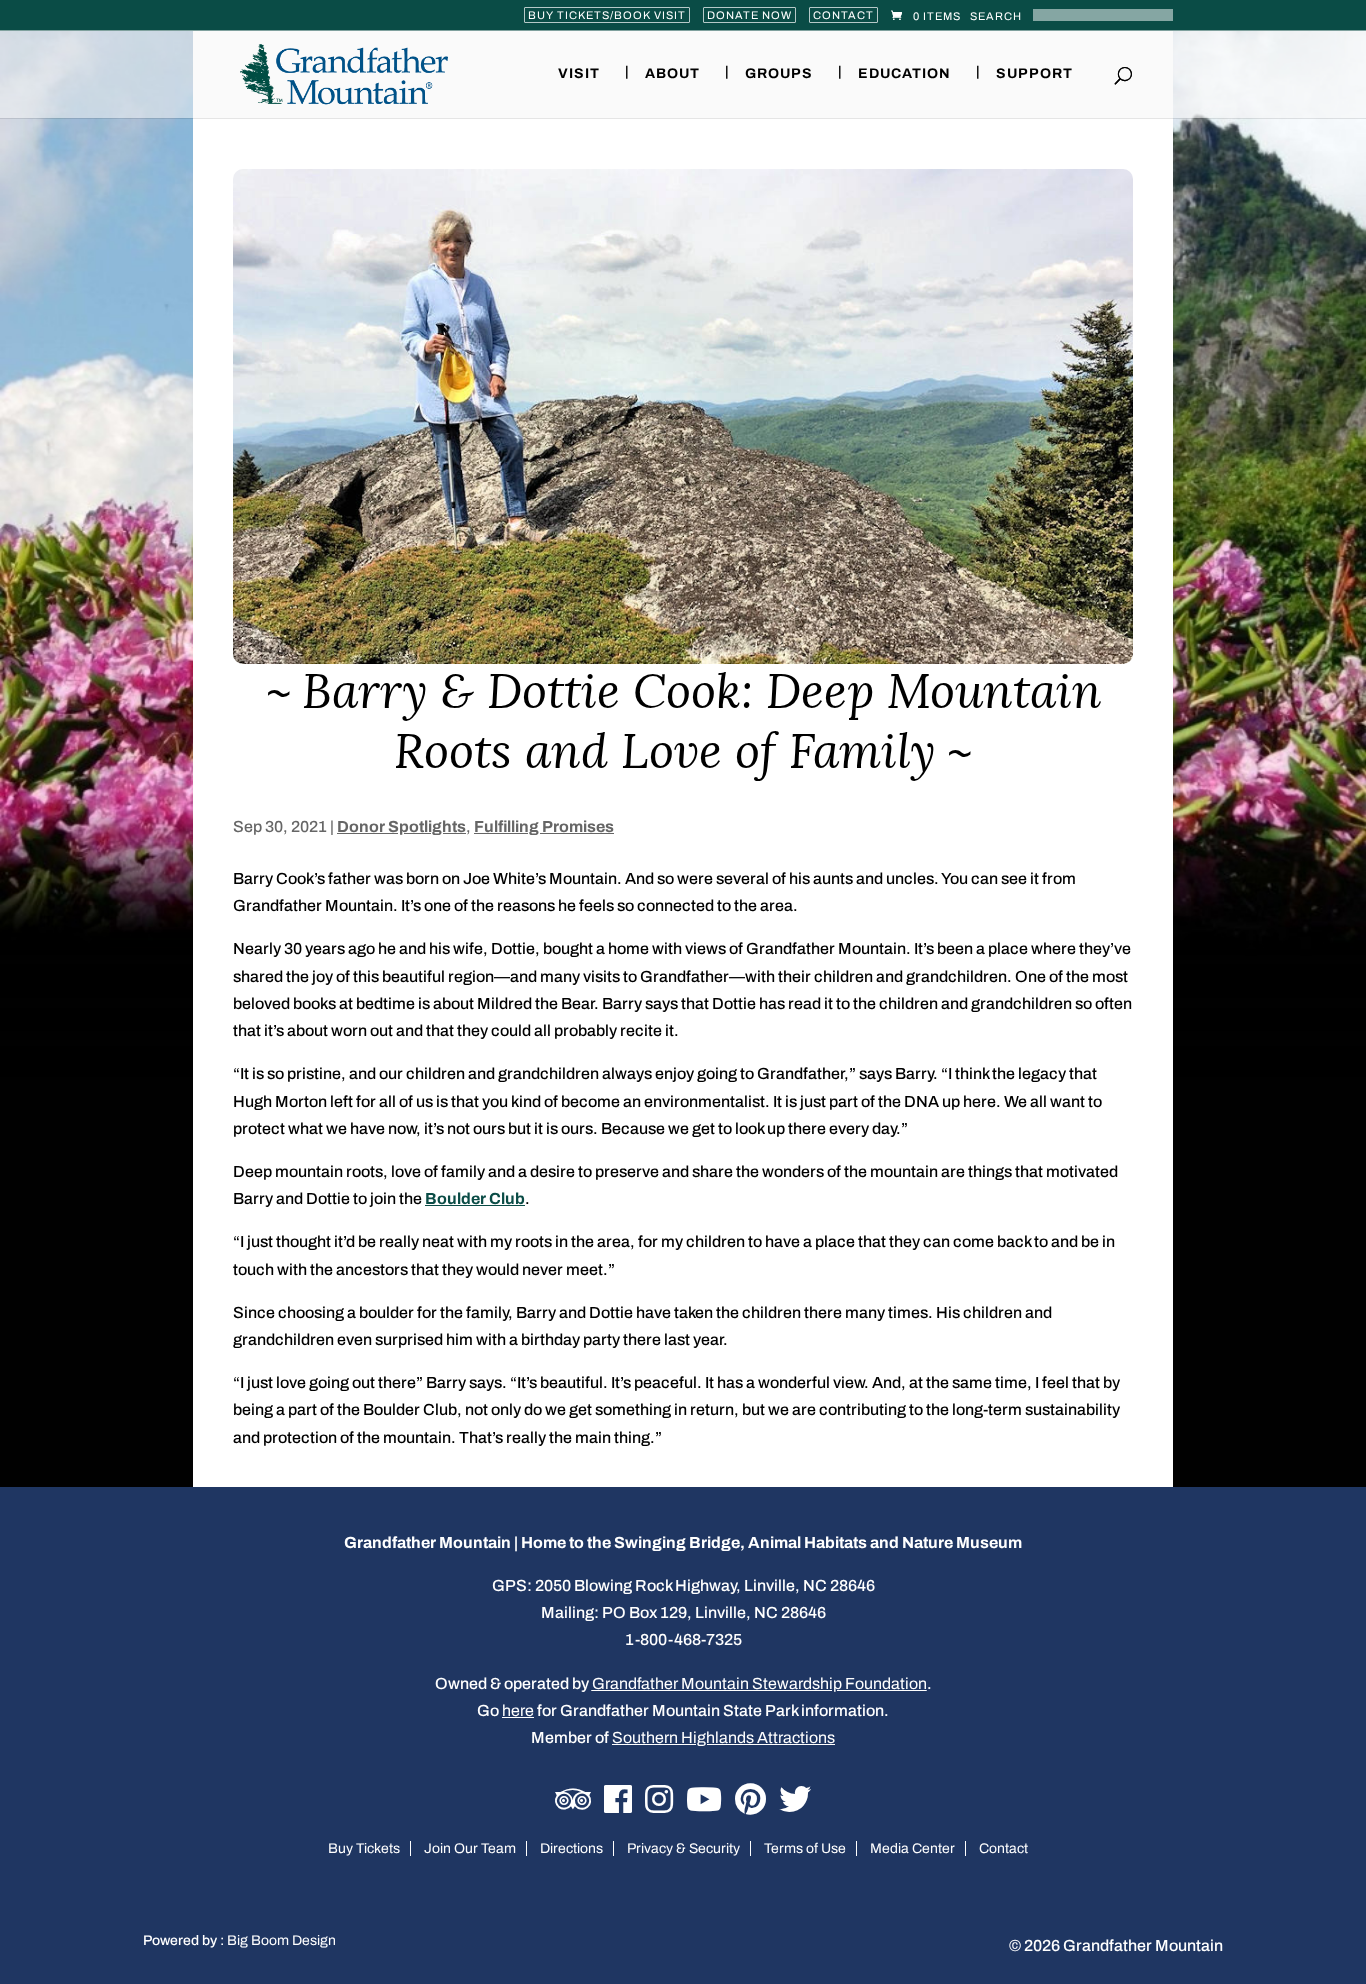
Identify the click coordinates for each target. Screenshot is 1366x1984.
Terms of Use (805, 1848)
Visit (579, 74)
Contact (843, 15)
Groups (779, 74)
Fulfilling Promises (544, 826)
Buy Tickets (364, 1848)
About (672, 74)
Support (1034, 74)
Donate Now (749, 15)
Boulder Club (475, 1198)
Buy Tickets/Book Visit (607, 15)
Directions (571, 1848)
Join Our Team (470, 1848)
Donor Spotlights (401, 826)
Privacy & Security (683, 1848)
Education (904, 74)
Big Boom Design (281, 1940)
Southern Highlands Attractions (723, 1737)
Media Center (912, 1848)
